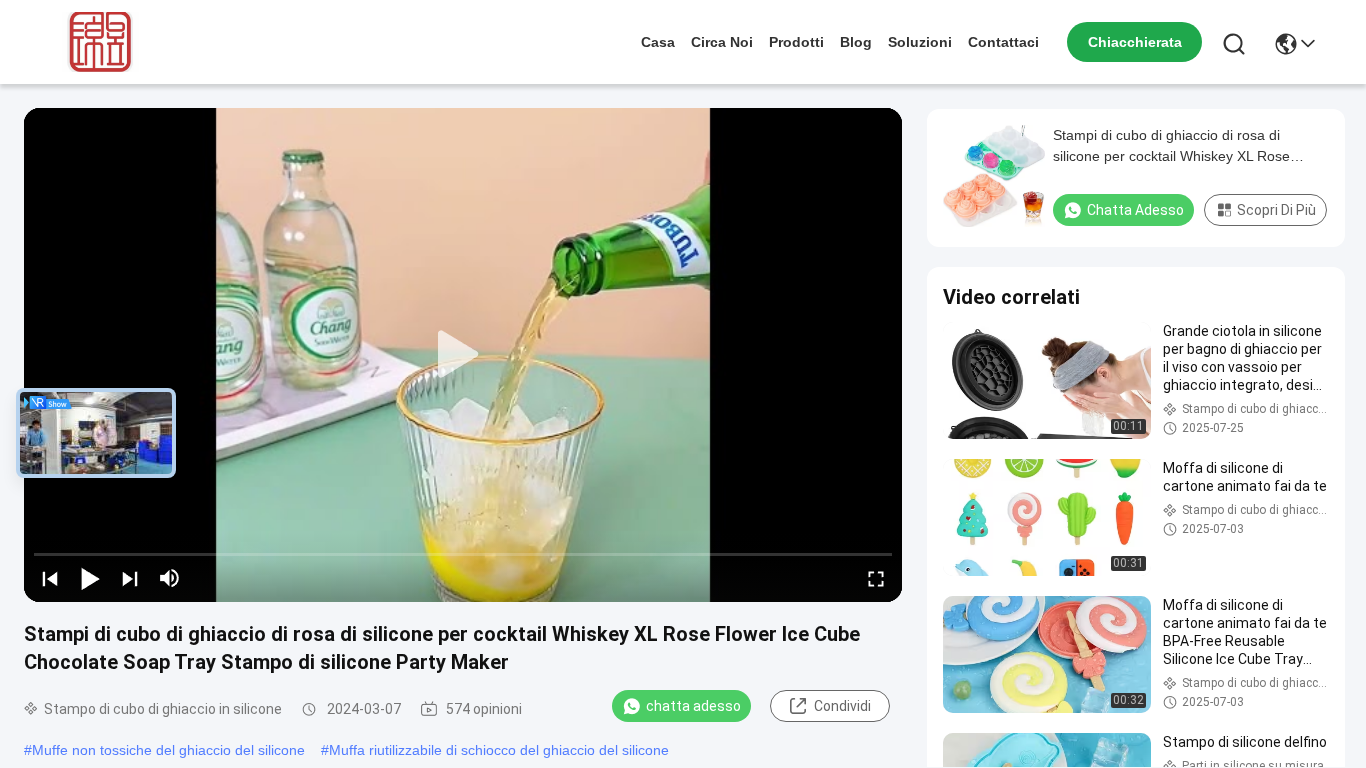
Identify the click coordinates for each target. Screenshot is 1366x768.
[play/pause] (90, 578)
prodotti (796, 42)
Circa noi (722, 42)
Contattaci (1003, 42)
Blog (856, 42)
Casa (658, 42)
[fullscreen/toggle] (876, 578)
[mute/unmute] (170, 578)
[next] (130, 578)
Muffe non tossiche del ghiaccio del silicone (168, 750)
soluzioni (920, 42)
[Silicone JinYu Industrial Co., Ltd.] (96, 42)
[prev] (50, 578)
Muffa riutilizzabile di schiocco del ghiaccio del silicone (499, 750)
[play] (463, 355)
